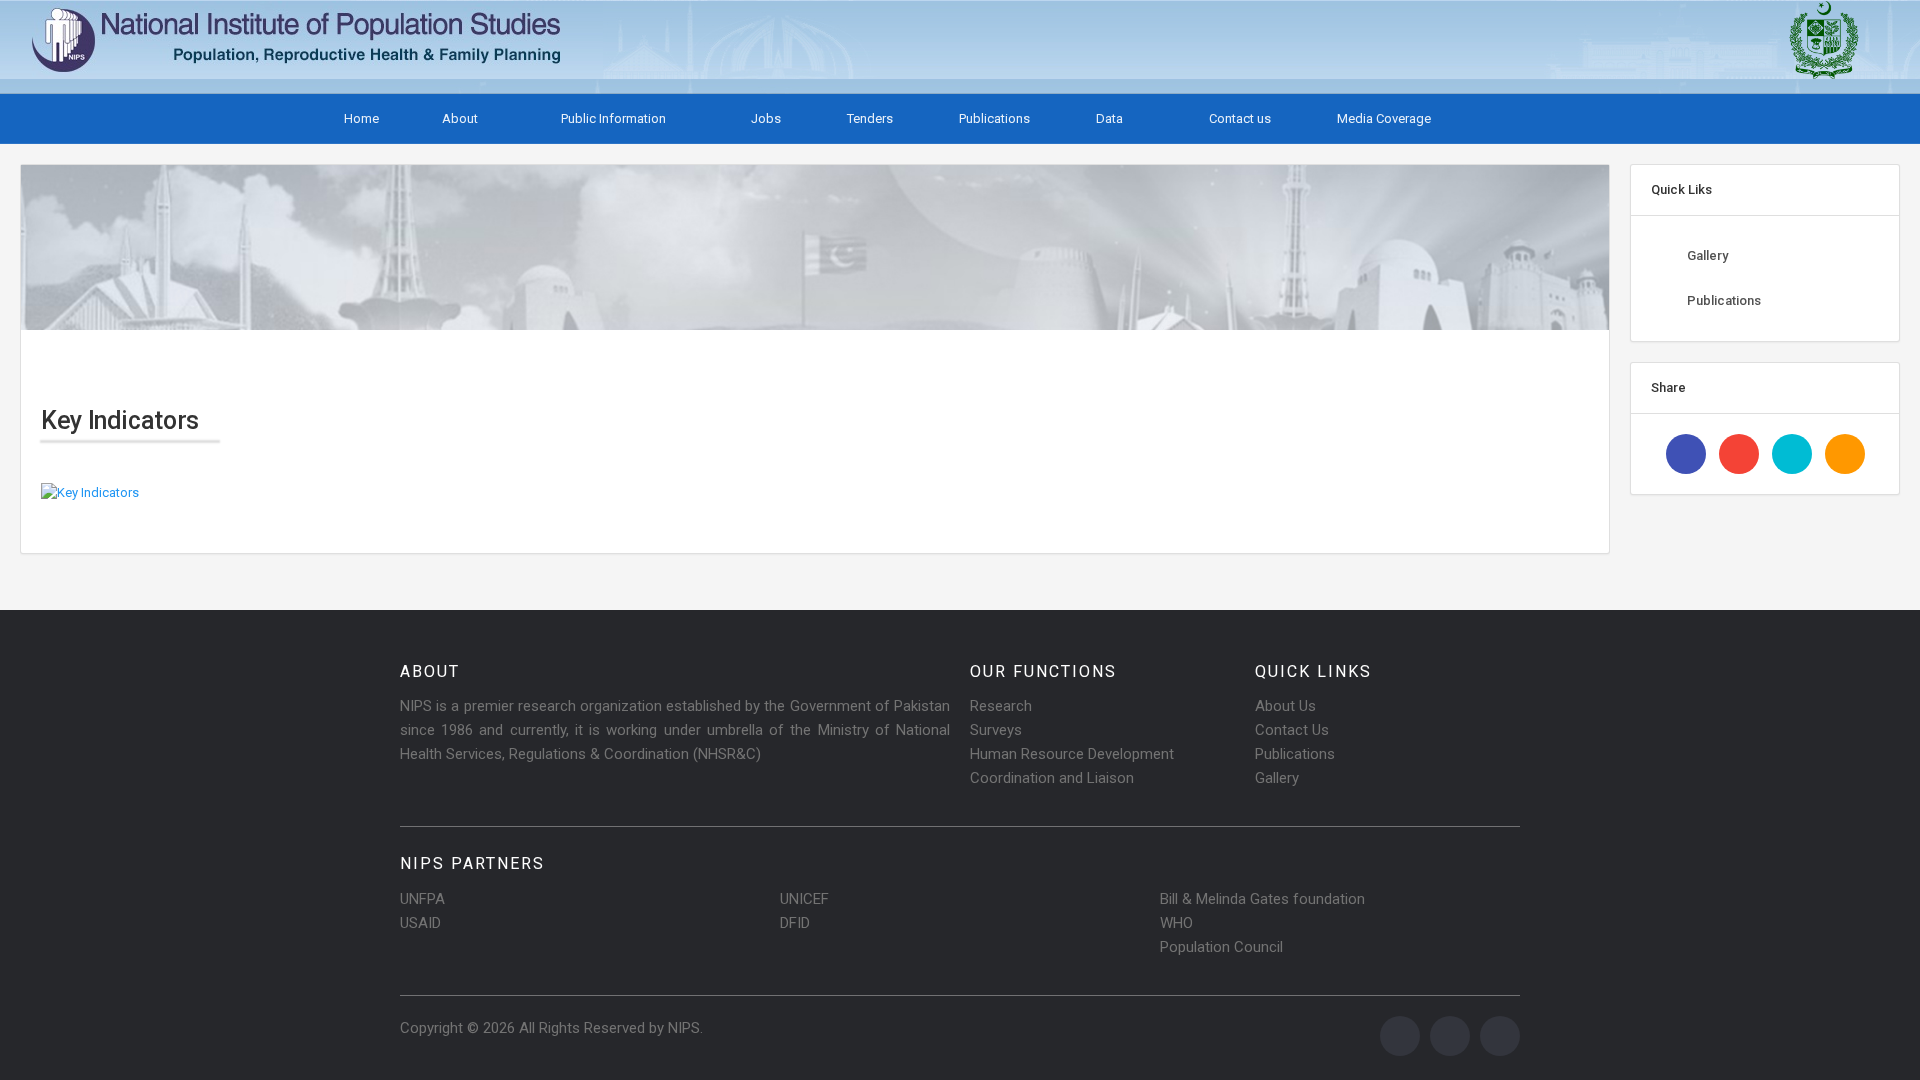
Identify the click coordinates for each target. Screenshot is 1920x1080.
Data (1109, 118)
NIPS (684, 1028)
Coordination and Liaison (1052, 778)
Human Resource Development (1072, 754)
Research (1001, 706)
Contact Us (1292, 730)
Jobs (764, 118)
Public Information (613, 118)
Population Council (1221, 947)
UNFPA (422, 899)
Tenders (868, 118)
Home (360, 118)
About (460, 118)
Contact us (1238, 118)
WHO (1176, 923)
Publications (993, 118)
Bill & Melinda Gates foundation (1262, 899)
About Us (1285, 706)
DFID (795, 923)
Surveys (996, 730)
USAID (420, 923)
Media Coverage (1382, 118)
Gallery (1707, 255)
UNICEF (804, 899)
